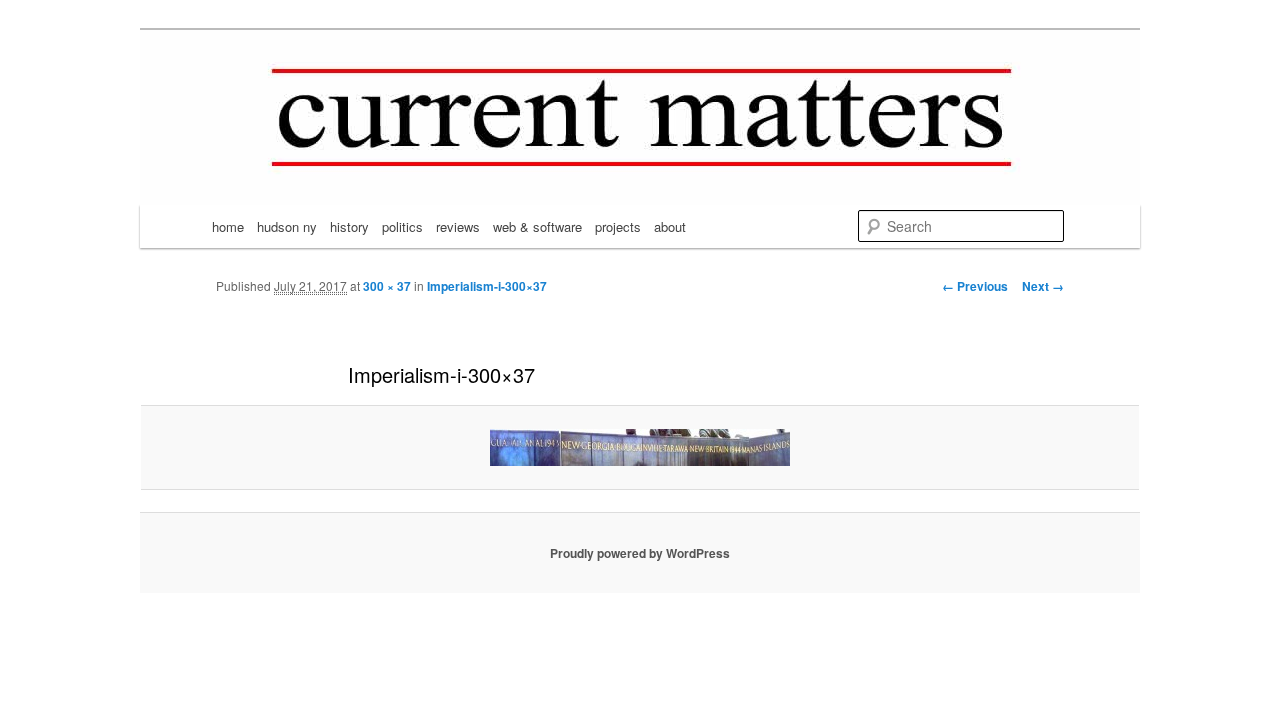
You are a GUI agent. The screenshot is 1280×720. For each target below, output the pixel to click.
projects (618, 226)
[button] (640, 447)
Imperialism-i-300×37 (487, 286)
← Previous (975, 286)
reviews (458, 226)
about (670, 226)
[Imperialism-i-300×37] (639, 447)
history (349, 226)
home (228, 226)
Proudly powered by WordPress (640, 553)
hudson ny (287, 226)
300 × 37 (387, 286)
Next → (1043, 286)
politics (402, 226)
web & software (537, 226)
